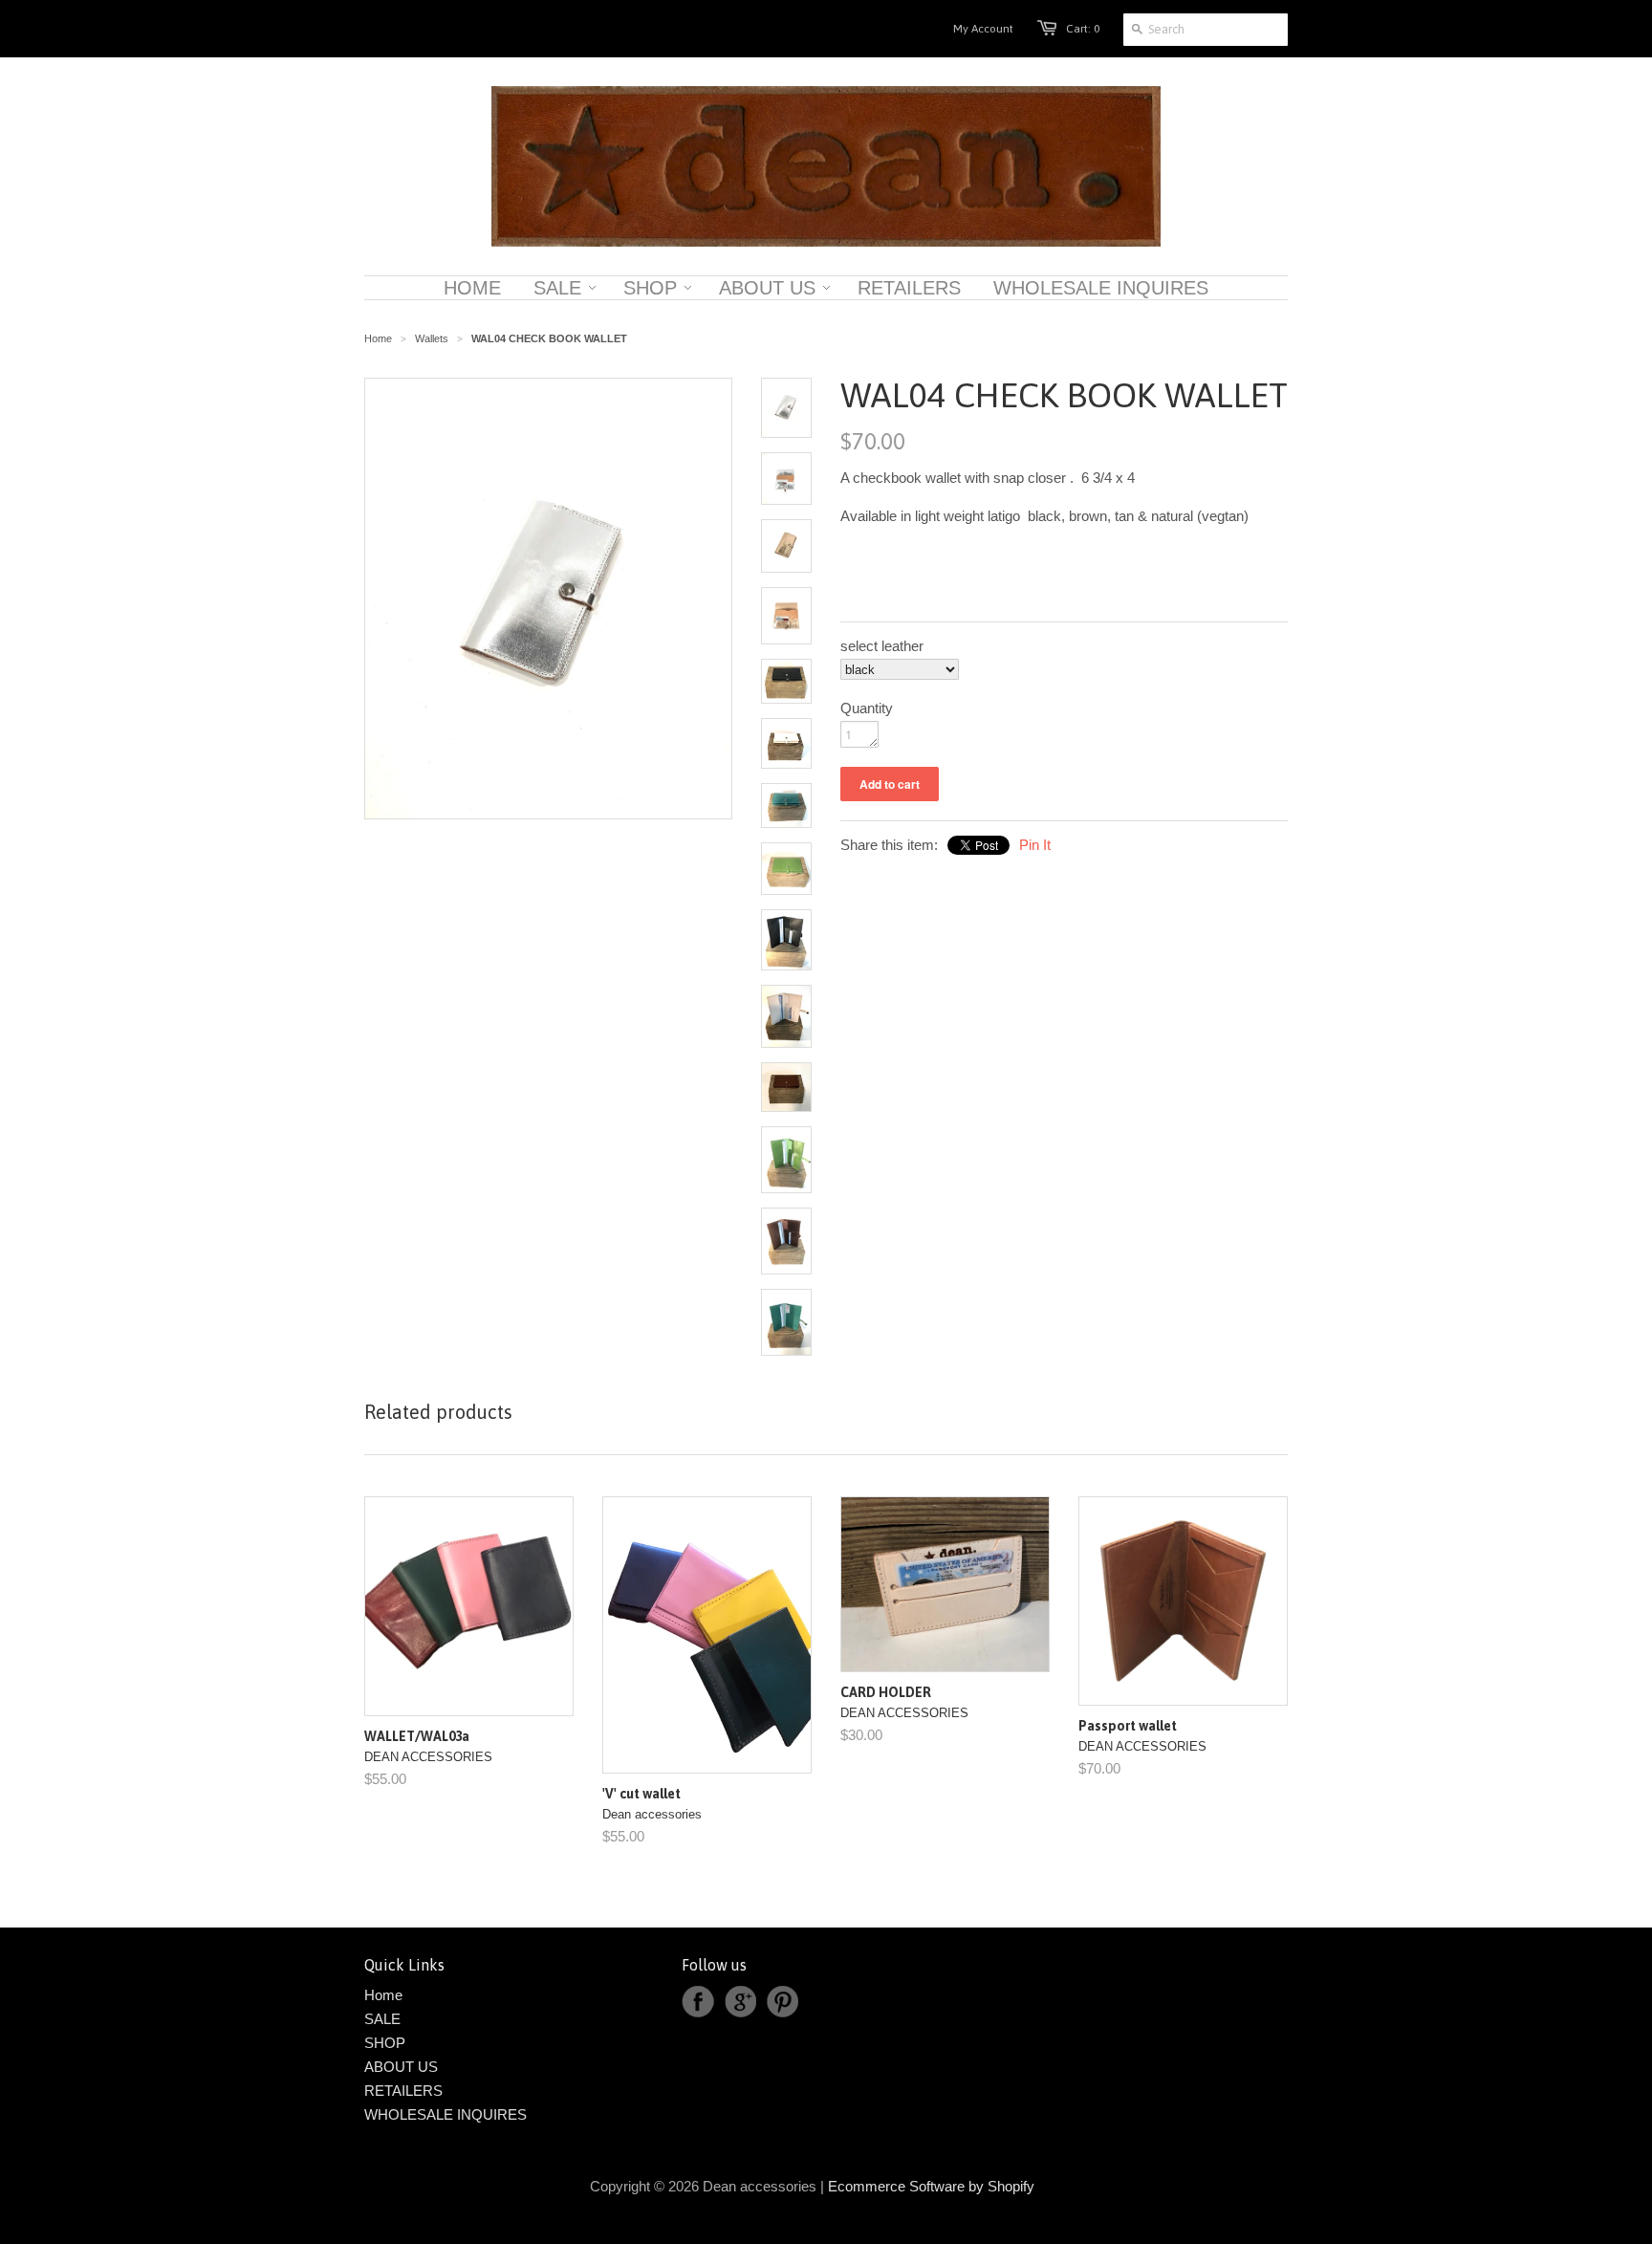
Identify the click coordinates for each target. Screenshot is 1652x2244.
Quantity (867, 708)
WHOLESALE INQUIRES (446, 2114)
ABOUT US (401, 2067)
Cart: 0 (1083, 29)
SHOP (385, 2043)
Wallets (432, 338)
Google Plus (740, 2002)
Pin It (1035, 845)
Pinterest (782, 2002)
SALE (382, 2019)
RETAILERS (403, 2091)
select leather (882, 646)
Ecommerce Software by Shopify (931, 2186)
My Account (983, 29)
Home (383, 1995)
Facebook (698, 2002)
